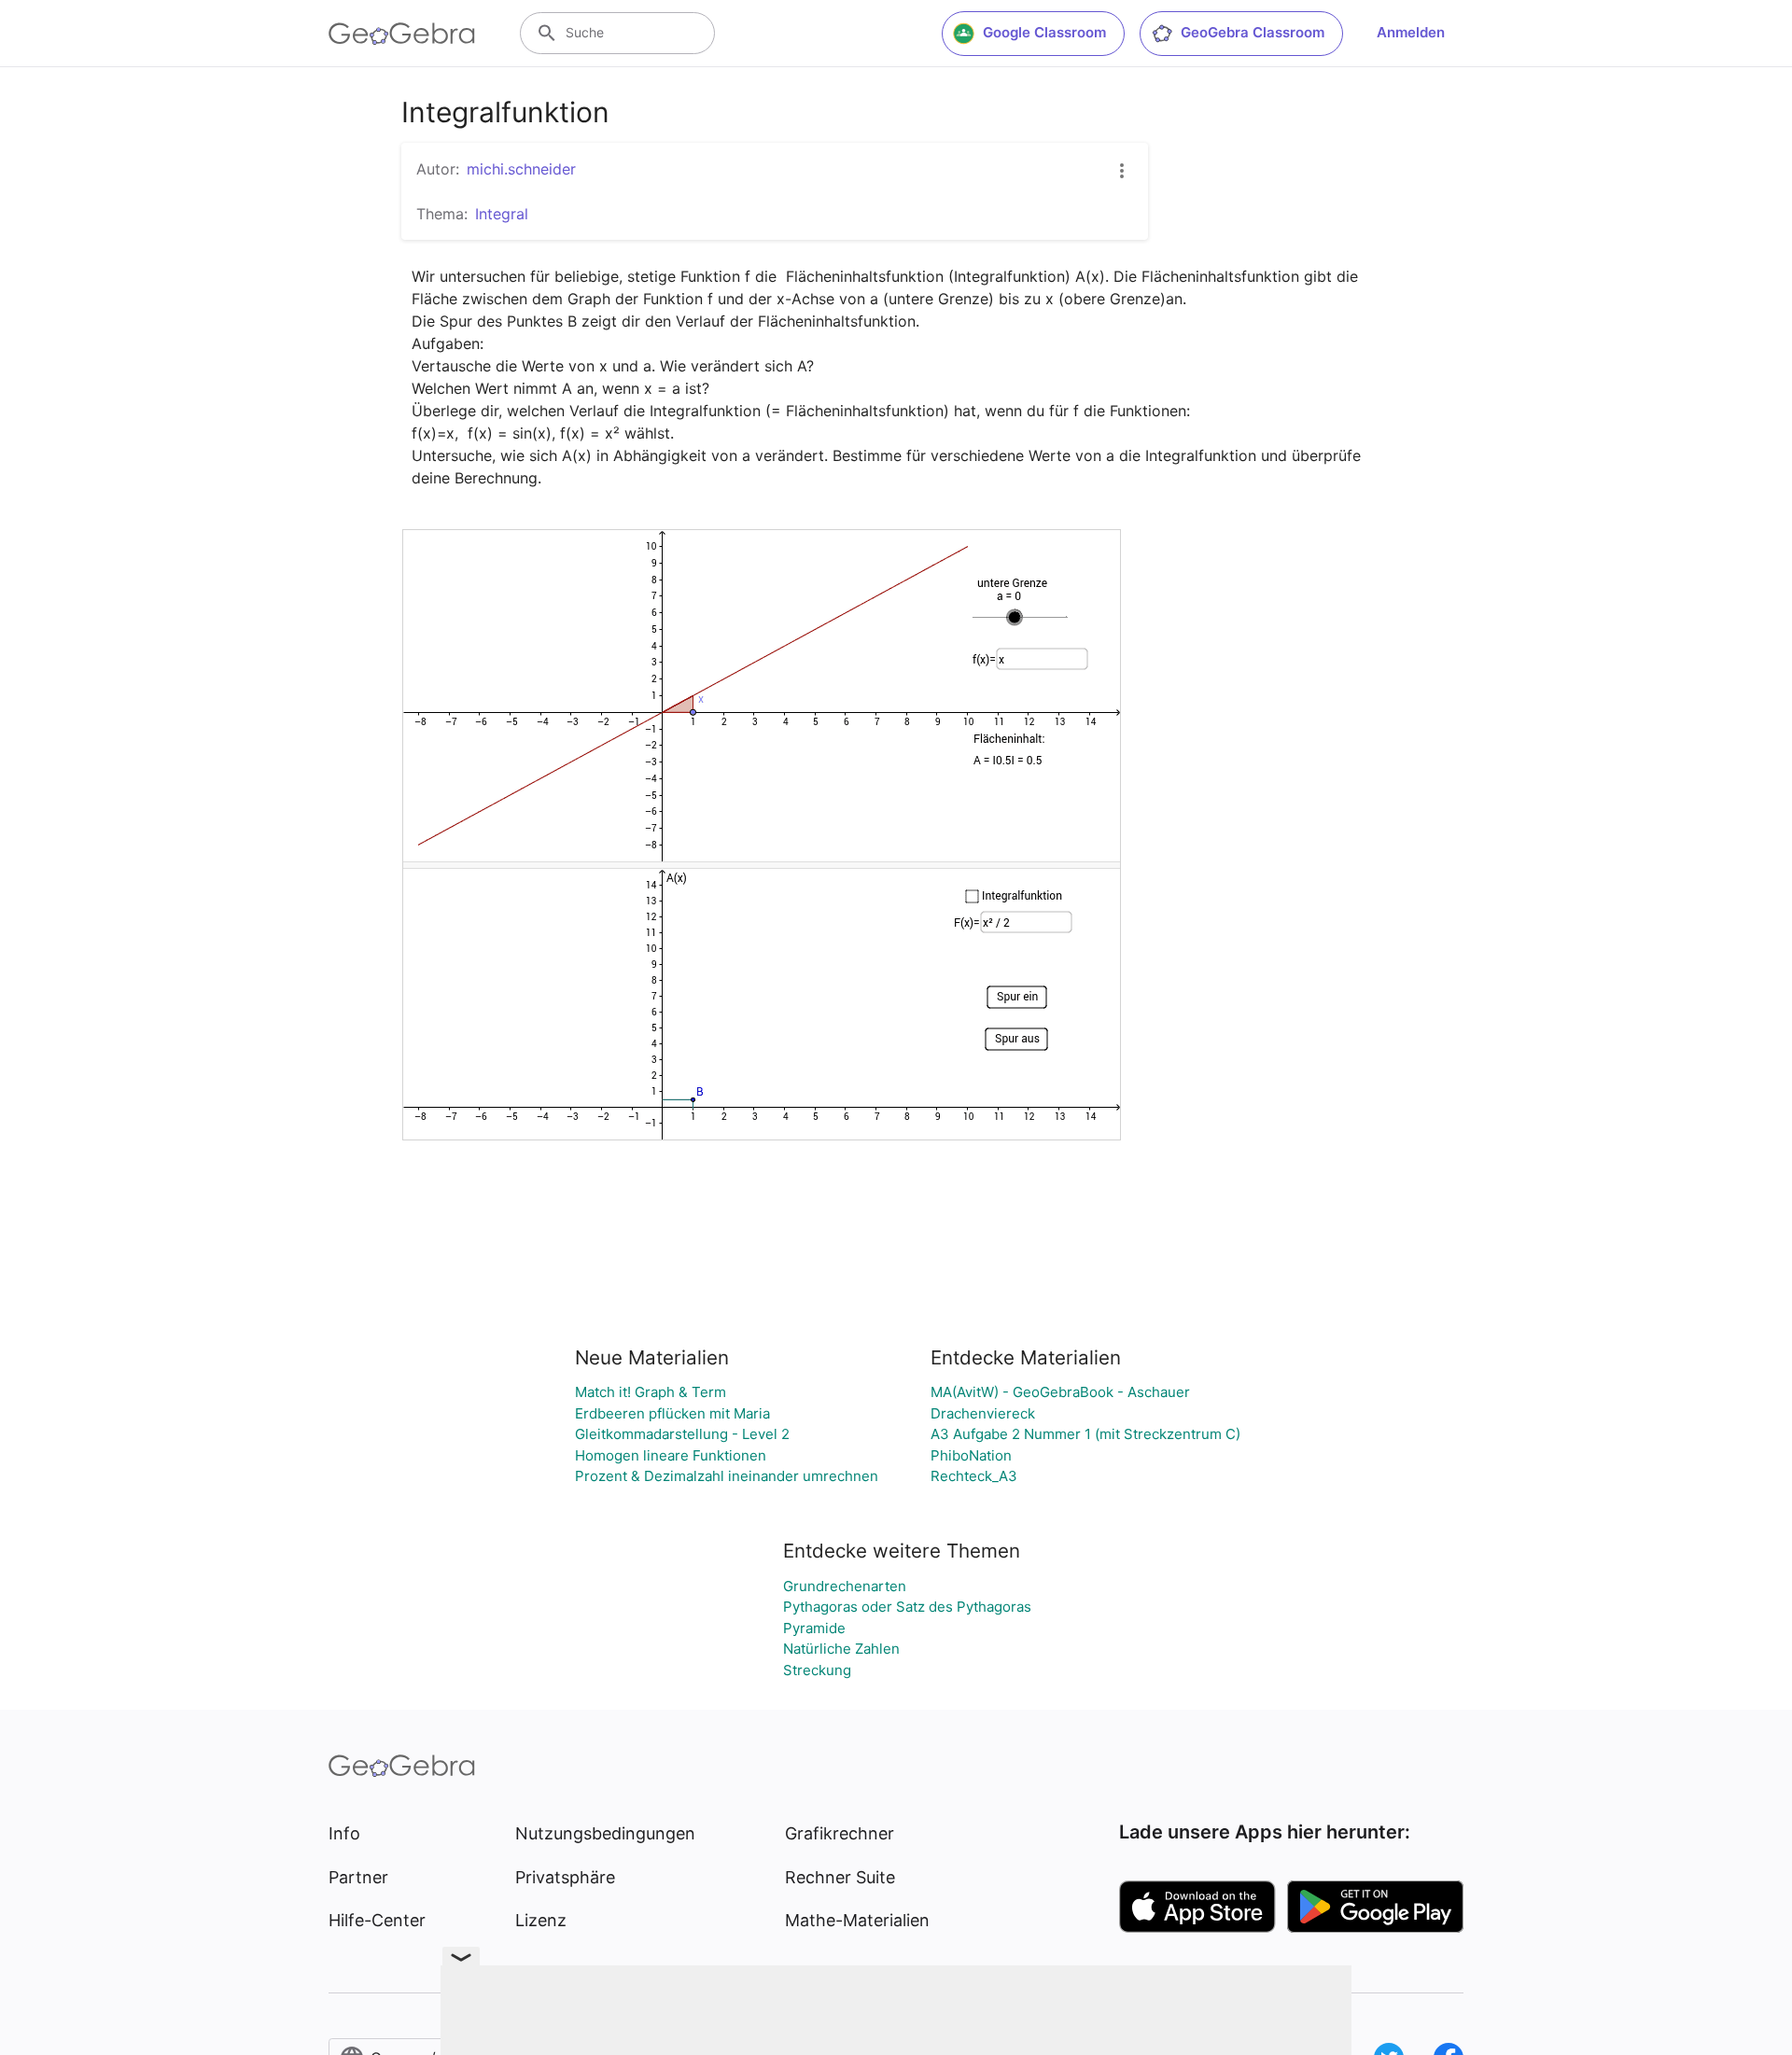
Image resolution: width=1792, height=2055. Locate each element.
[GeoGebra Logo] (402, 34)
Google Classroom (1044, 32)
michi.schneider (521, 169)
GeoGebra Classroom (1253, 32)
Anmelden (1411, 32)
